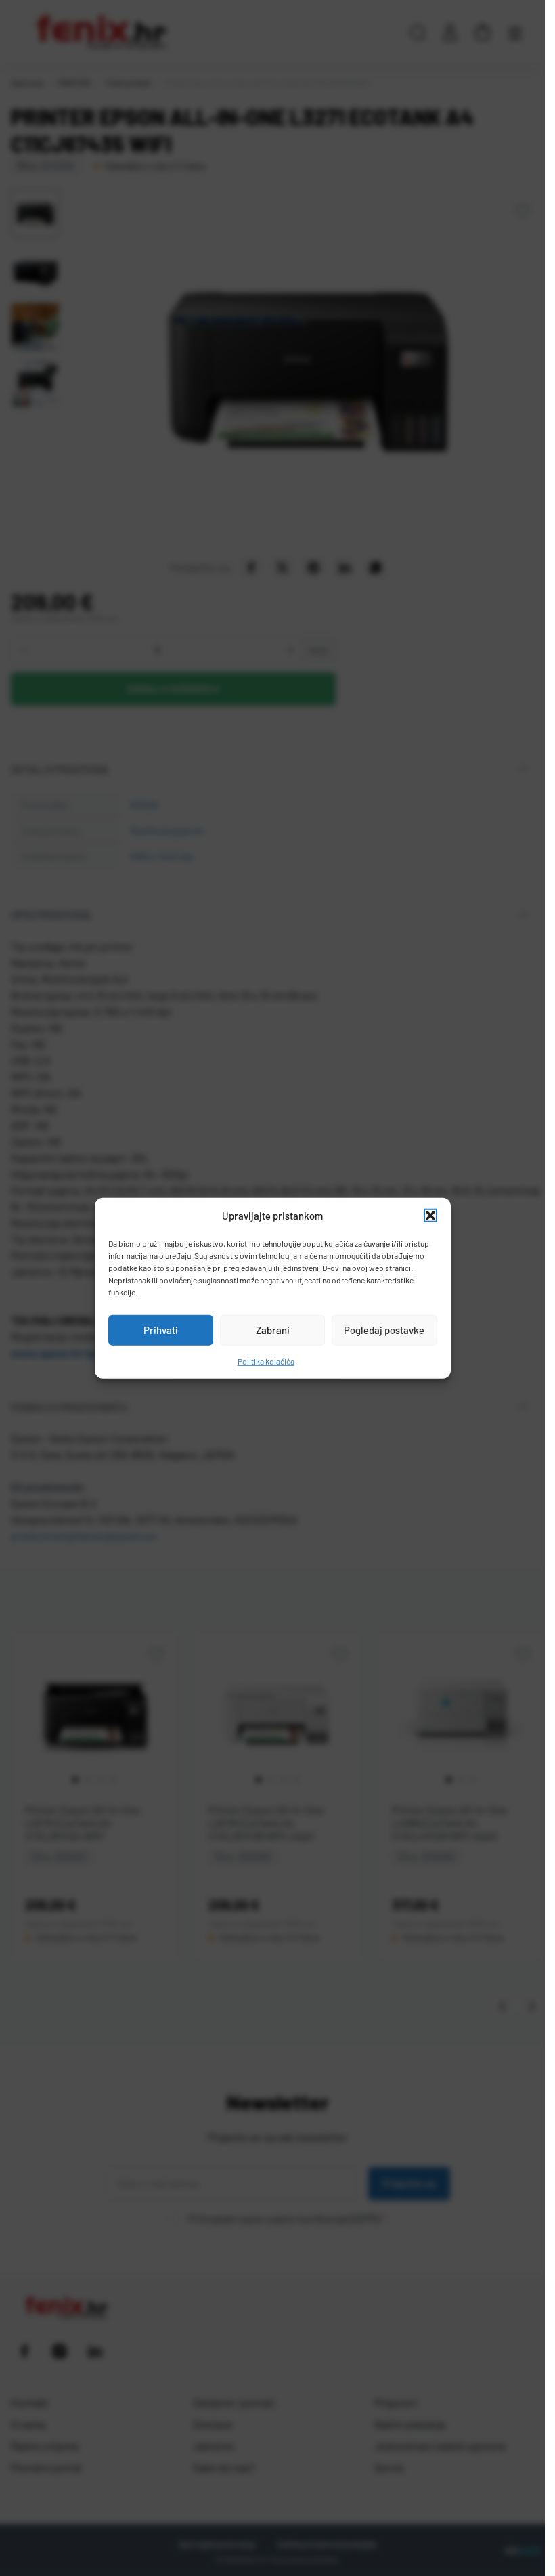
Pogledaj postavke (384, 1330)
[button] (430, 1216)
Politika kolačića (266, 1360)
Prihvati (161, 1330)
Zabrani (273, 1330)
